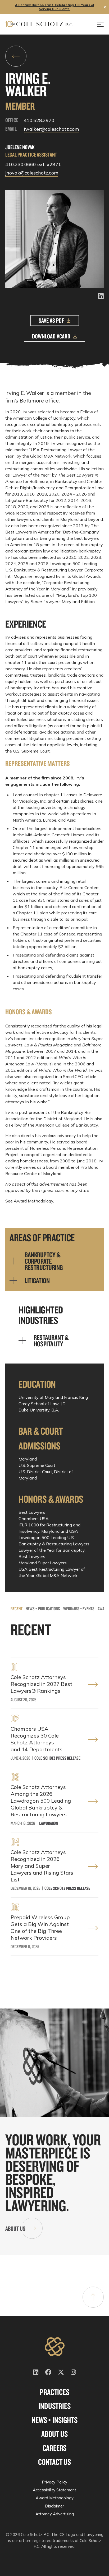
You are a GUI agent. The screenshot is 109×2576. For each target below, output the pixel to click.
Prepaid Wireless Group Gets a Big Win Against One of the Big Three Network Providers (40, 1927)
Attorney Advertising (55, 2514)
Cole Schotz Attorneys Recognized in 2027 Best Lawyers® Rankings (41, 1684)
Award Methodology (55, 2498)
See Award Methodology (29, 1201)
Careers (55, 2448)
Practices (54, 2392)
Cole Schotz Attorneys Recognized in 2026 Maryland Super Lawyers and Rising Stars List (42, 1866)
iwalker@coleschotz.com (51, 129)
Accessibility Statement (54, 2490)
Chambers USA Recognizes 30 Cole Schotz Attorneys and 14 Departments (37, 1739)
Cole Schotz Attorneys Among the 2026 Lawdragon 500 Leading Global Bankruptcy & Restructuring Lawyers (41, 1801)
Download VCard (51, 336)
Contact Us (54, 2462)
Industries (54, 2406)
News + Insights (54, 2420)
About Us (15, 2228)
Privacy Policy (54, 2482)
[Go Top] (93, 2297)
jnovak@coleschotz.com (32, 173)
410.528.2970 (39, 120)
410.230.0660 (21, 164)
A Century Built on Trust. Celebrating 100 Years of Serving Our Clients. (55, 7)
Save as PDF (51, 320)
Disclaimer (54, 2506)
